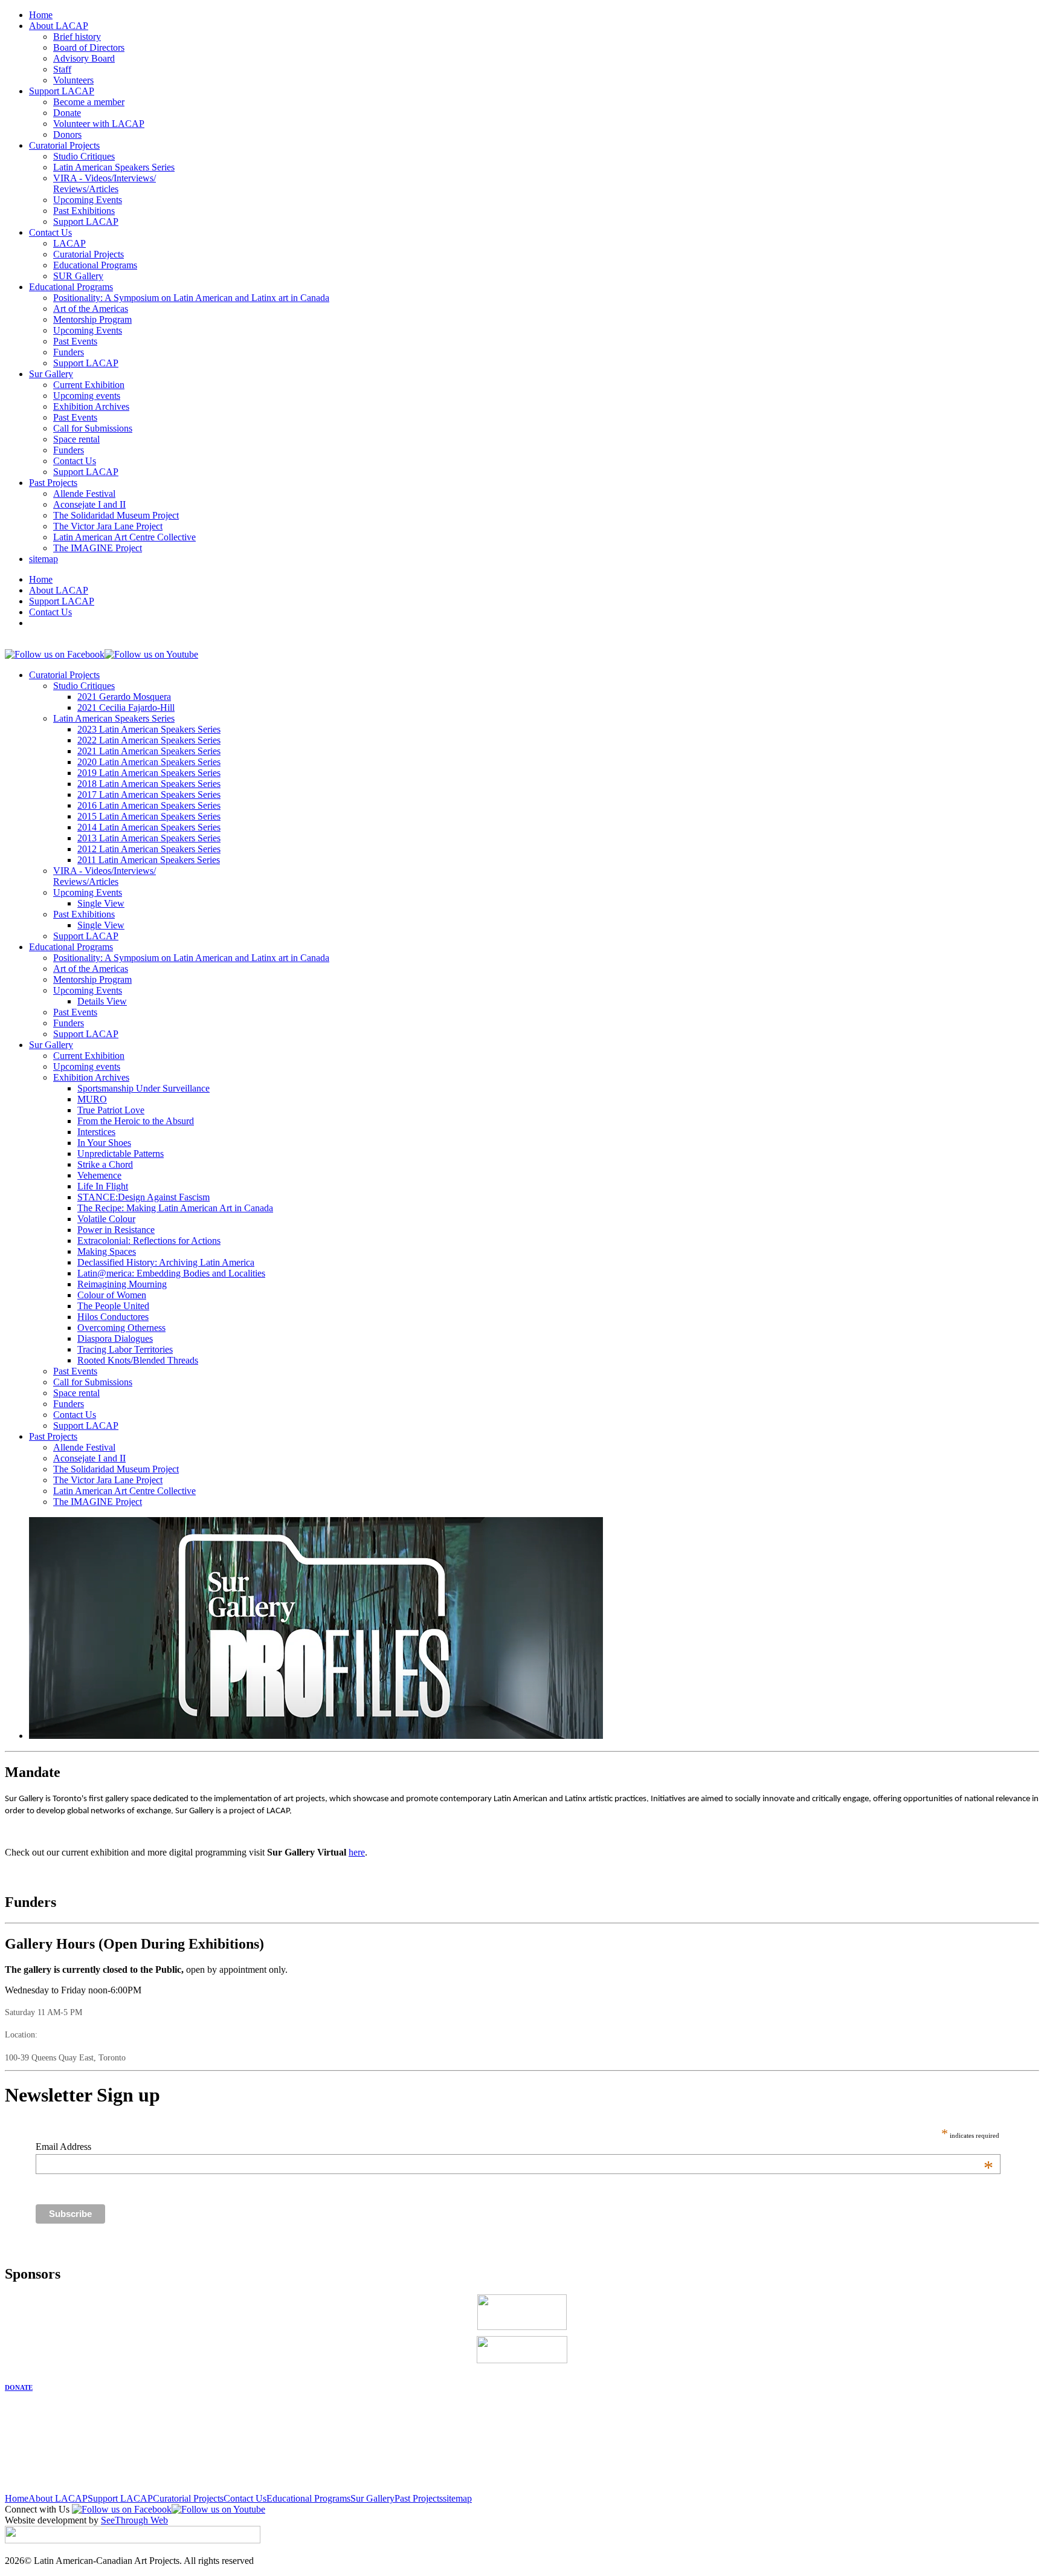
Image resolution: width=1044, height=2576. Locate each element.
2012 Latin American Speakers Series (149, 849)
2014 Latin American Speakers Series (149, 827)
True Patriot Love (111, 1110)
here (357, 1852)
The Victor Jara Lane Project (108, 526)
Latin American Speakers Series (114, 167)
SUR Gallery (78, 276)
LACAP (69, 243)
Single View (101, 903)
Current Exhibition (89, 385)
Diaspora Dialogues (115, 1338)
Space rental (76, 439)
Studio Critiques (84, 156)
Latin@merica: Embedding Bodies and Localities (171, 1273)
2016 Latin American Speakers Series (149, 805)
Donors (67, 134)
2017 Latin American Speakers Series (149, 794)
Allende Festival (84, 494)
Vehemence (99, 1175)
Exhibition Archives (91, 406)
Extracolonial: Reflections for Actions (149, 1241)
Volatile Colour (106, 1219)
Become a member (89, 102)
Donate (67, 113)
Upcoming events (87, 396)
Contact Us (50, 232)
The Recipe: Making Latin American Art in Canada (175, 1208)
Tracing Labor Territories (125, 1349)
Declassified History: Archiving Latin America (166, 1262)
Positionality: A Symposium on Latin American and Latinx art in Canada (191, 298)
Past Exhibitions (84, 211)
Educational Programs (95, 265)
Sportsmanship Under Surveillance (143, 1088)
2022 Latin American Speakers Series (149, 740)
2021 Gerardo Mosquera (124, 697)
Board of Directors (89, 47)
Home (41, 15)
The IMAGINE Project (98, 548)
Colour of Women (112, 1295)
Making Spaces (107, 1251)
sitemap (43, 559)
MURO (92, 1099)
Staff (62, 69)
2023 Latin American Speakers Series (149, 729)
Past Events (75, 341)
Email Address (514, 2147)
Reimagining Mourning (122, 1284)
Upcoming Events (88, 200)
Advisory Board (84, 58)
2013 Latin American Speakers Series (149, 838)
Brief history (77, 37)
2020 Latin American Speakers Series (149, 762)
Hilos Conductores (113, 1317)
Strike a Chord (105, 1164)
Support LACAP (62, 91)
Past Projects (53, 483)
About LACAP (59, 26)
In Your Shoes (104, 1143)
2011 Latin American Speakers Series (149, 860)
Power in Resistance (116, 1230)
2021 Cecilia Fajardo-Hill (126, 707)
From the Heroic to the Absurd (136, 1121)
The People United (113, 1306)
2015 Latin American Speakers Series (149, 816)
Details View (102, 1001)
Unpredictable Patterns (121, 1154)
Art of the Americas (91, 309)
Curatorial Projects (64, 145)
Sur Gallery (51, 374)
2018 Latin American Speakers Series (149, 784)
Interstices (96, 1132)
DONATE (19, 2387)
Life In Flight (103, 1186)
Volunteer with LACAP (99, 124)
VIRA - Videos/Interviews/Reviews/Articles (105, 183)
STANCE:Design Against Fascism (143, 1197)
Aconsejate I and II (89, 504)
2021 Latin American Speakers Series (149, 751)
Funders (69, 352)
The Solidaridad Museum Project (116, 515)
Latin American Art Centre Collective (124, 537)
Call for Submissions (93, 428)
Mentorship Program (92, 319)
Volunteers (73, 80)
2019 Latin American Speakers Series (149, 773)
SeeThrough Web (134, 2520)
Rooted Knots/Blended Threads (138, 1360)
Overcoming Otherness (121, 1328)
